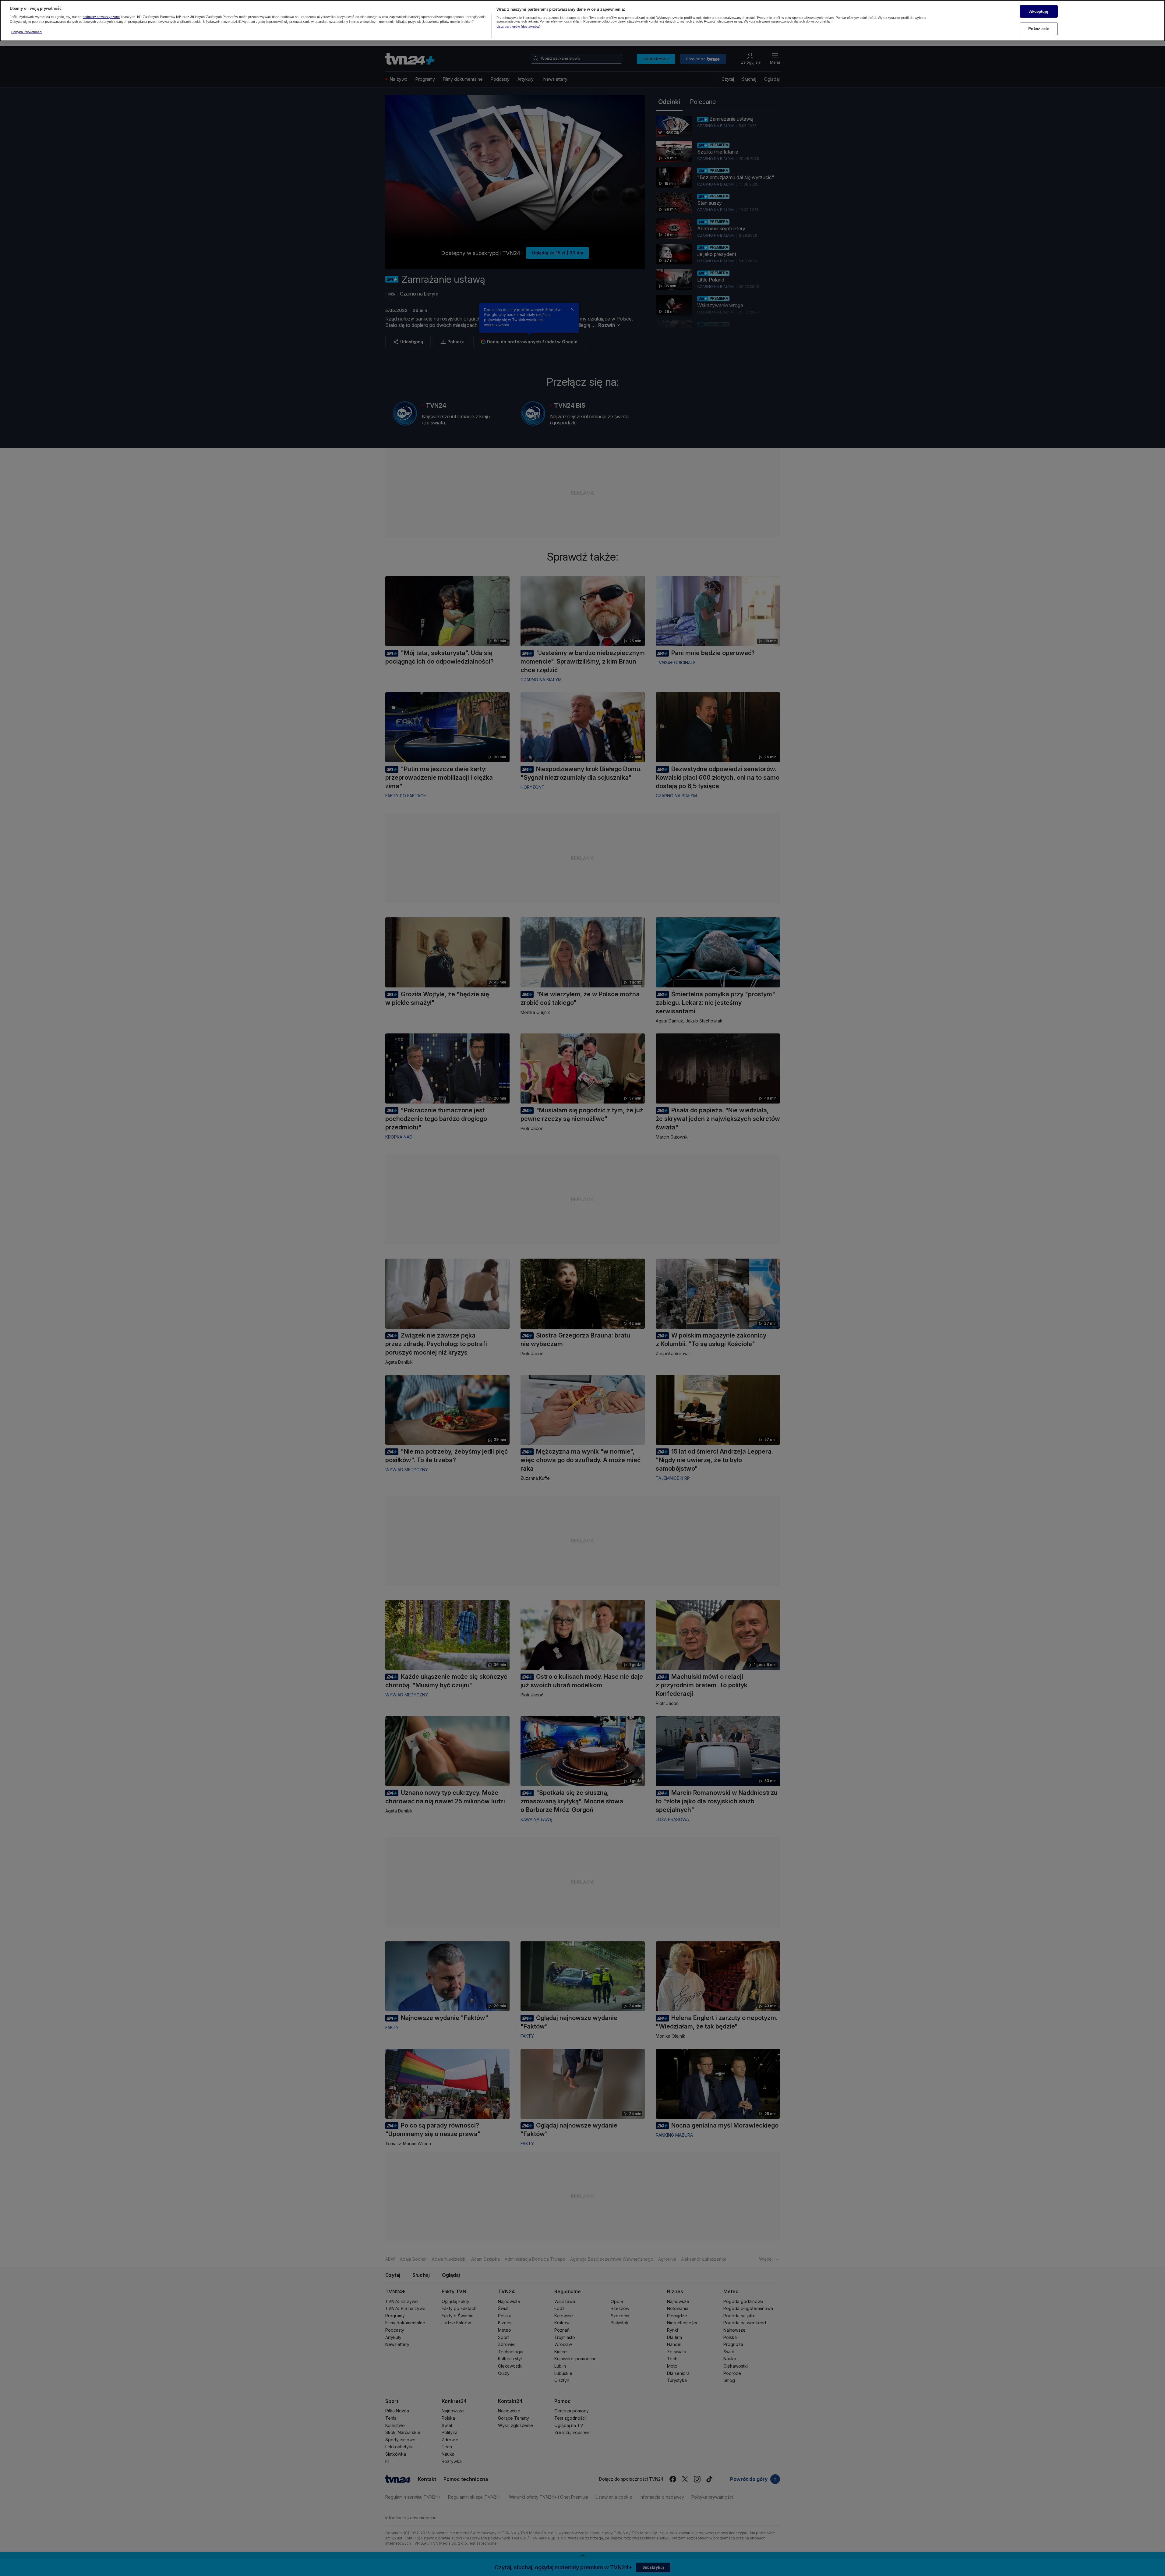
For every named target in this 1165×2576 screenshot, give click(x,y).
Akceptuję (1039, 11)
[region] (582, 21)
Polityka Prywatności (27, 32)
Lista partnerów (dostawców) (518, 27)
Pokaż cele (1039, 29)
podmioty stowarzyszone (101, 17)
